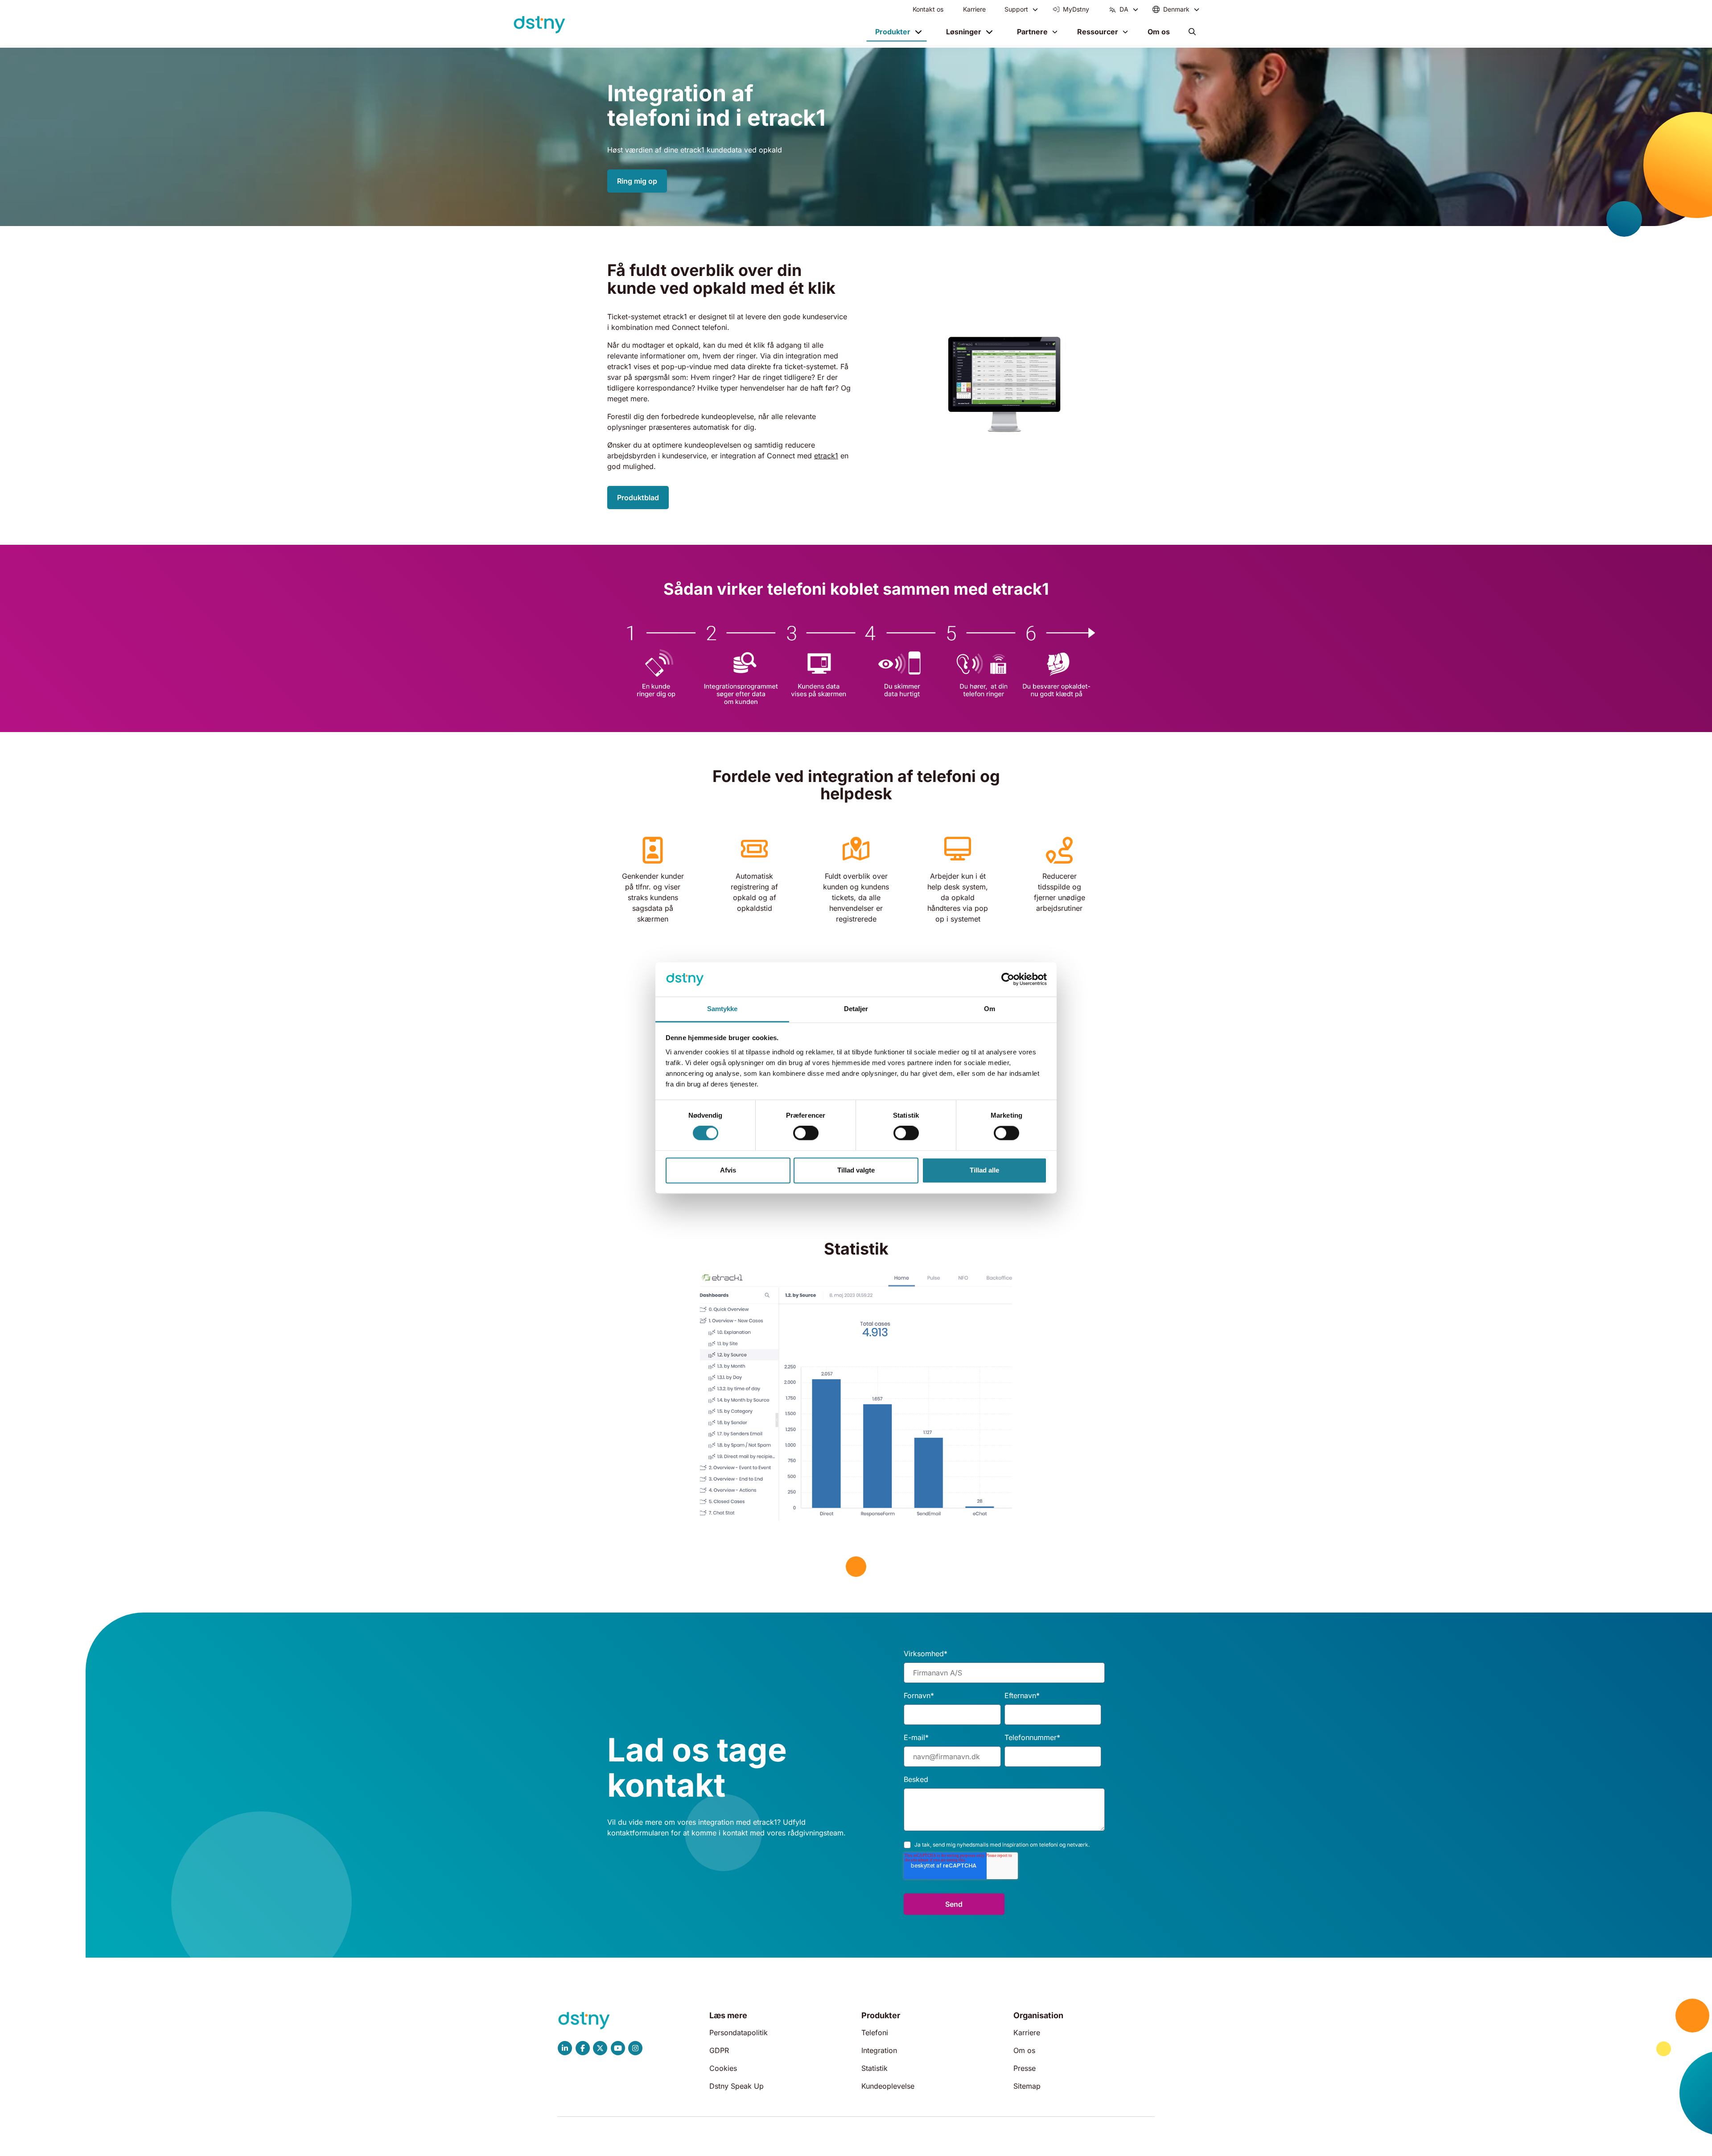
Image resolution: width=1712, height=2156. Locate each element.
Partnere (1032, 32)
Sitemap (1027, 2086)
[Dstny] (539, 25)
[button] (1192, 32)
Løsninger (964, 32)
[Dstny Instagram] (636, 2048)
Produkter (893, 32)
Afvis (728, 1170)
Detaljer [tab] (856, 1009)
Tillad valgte (856, 1170)
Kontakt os (928, 9)
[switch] (806, 1133)
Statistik (875, 2068)
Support (1016, 9)
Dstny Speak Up (737, 2086)
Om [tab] (990, 1009)
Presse (1025, 2068)
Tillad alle (984, 1170)
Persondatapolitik (739, 2033)
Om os (1159, 32)
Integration (879, 2050)
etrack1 (826, 456)
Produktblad (638, 498)
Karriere (974, 9)
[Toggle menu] (1035, 9)
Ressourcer (1098, 32)
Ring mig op (637, 181)
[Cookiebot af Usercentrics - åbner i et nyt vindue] (1008, 979)
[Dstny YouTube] (618, 2048)
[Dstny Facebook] (583, 2048)
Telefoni (875, 2033)
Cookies (723, 2068)
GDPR (719, 2050)
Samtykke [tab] (722, 1009)
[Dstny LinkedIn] (565, 2048)
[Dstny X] (600, 2048)
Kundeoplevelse (888, 2086)
